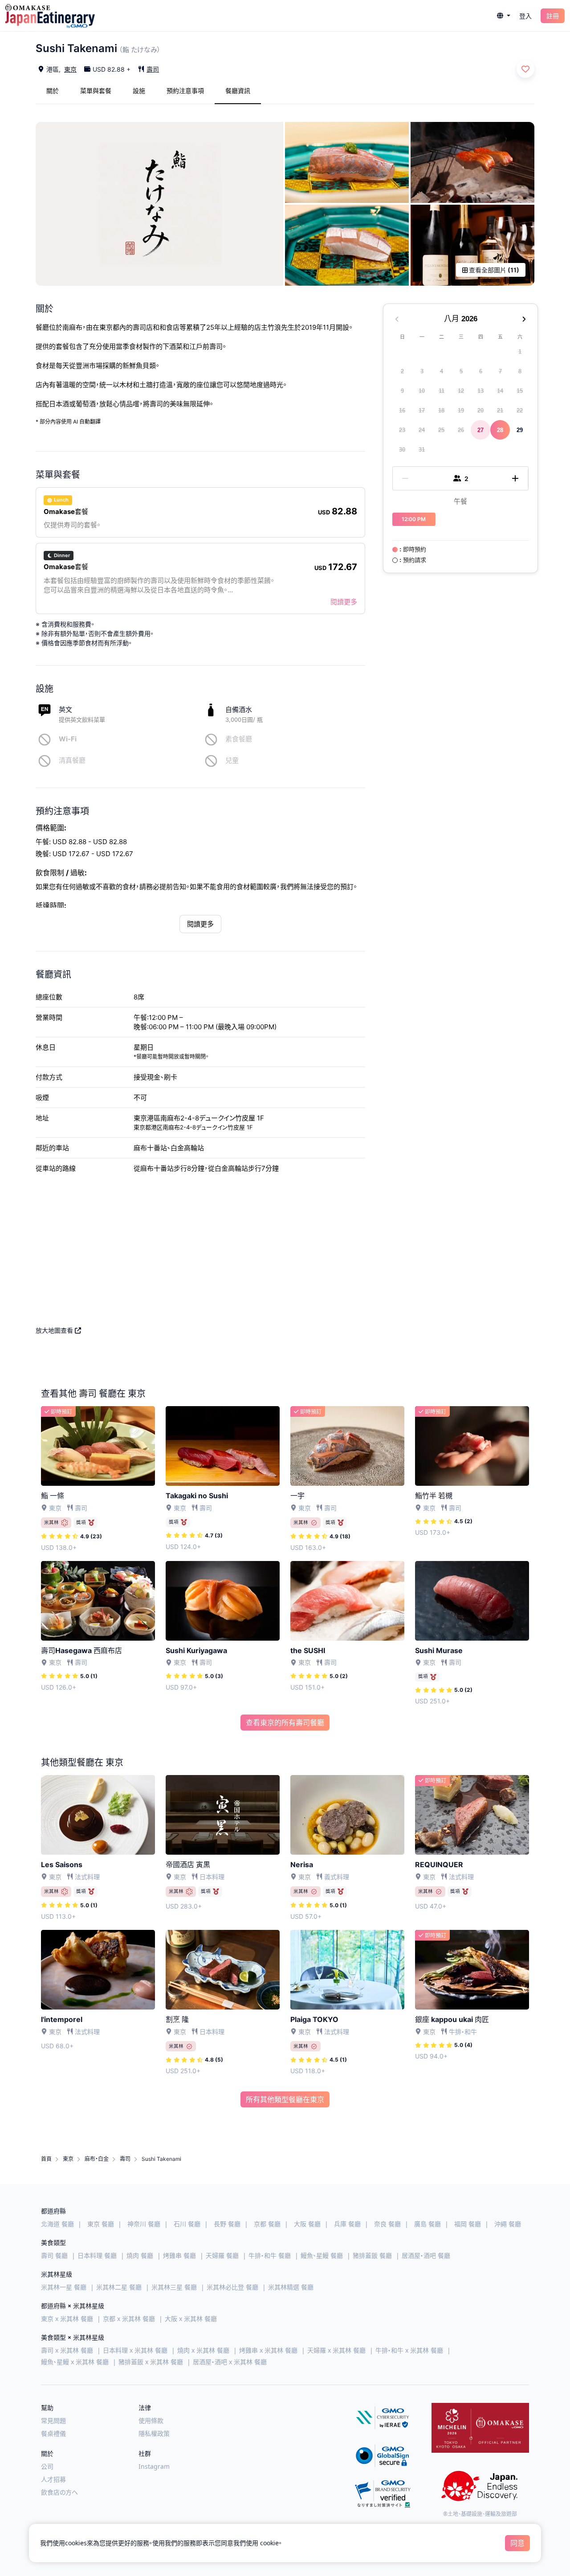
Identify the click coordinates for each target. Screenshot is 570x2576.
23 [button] (402, 430)
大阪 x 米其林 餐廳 (191, 2319)
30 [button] (402, 449)
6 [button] (481, 371)
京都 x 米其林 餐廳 (129, 2319)
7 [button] (500, 371)
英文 (65, 710)
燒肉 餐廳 (140, 2255)
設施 (139, 91)
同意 (517, 2543)
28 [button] (500, 430)
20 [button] (480, 410)
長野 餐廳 (227, 2224)
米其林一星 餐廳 (64, 2287)
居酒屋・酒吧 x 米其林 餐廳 (230, 2362)
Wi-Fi (68, 739)
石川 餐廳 (187, 2224)
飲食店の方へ (59, 2492)
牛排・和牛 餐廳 (270, 2255)
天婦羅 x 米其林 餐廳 (336, 2350)
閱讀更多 (344, 602)
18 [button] (441, 410)
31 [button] (422, 449)
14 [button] (500, 390)
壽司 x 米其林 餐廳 (67, 2350)
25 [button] (441, 430)
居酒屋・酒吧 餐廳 (426, 2255)
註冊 (553, 16)
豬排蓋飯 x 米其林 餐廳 (151, 2362)
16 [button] (402, 410)
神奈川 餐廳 (144, 2224)
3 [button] (422, 371)
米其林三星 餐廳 (174, 2287)
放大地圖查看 (55, 1330)
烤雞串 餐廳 (179, 2255)
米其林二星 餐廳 (119, 2287)
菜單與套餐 (96, 91)
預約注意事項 (185, 91)
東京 (70, 69)
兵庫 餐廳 (347, 2224)
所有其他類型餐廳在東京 (285, 2099)
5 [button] (461, 371)
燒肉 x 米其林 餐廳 (203, 2350)
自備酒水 (239, 710)
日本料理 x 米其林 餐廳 (135, 2350)
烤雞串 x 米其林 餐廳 (268, 2350)
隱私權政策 (154, 2433)
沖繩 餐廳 (508, 2224)
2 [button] (402, 371)
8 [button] (520, 371)
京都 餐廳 (267, 2224)
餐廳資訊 (238, 91)
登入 (525, 16)
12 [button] (461, 390)
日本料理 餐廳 (97, 2255)
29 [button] (520, 430)
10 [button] (422, 390)
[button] (504, 16)
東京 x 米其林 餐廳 (67, 2319)
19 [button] (461, 410)
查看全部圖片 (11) (493, 270)
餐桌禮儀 (53, 2433)
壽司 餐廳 (54, 2255)
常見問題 (53, 2420)
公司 (47, 2466)
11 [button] (442, 390)
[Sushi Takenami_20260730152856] (159, 204)
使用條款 (151, 2420)
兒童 (232, 760)
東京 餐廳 (101, 2224)
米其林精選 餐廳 (291, 2287)
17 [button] (422, 410)
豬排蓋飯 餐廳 (372, 2255)
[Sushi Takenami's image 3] (472, 162)
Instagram (154, 2466)
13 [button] (480, 390)
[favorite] (525, 69)
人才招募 (53, 2479)
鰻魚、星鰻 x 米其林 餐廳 (75, 2362)
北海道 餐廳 (57, 2224)
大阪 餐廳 (307, 2224)
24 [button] (422, 430)
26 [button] (461, 430)
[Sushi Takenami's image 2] (347, 162)
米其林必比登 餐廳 (232, 2287)
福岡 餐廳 (468, 2224)
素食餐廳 (239, 739)
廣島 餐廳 (427, 2224)
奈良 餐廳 (387, 2224)
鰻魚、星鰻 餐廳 (322, 2255)
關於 (53, 91)
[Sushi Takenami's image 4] (347, 245)
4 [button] (442, 371)
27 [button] (480, 430)
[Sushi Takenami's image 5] (472, 245)
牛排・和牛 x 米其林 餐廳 (409, 2350)
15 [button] (520, 390)
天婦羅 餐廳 (222, 2255)
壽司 (153, 69)
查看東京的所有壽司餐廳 (285, 1723)
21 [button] (500, 410)
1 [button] (520, 351)
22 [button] (520, 410)
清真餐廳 (72, 760)
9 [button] (402, 390)
